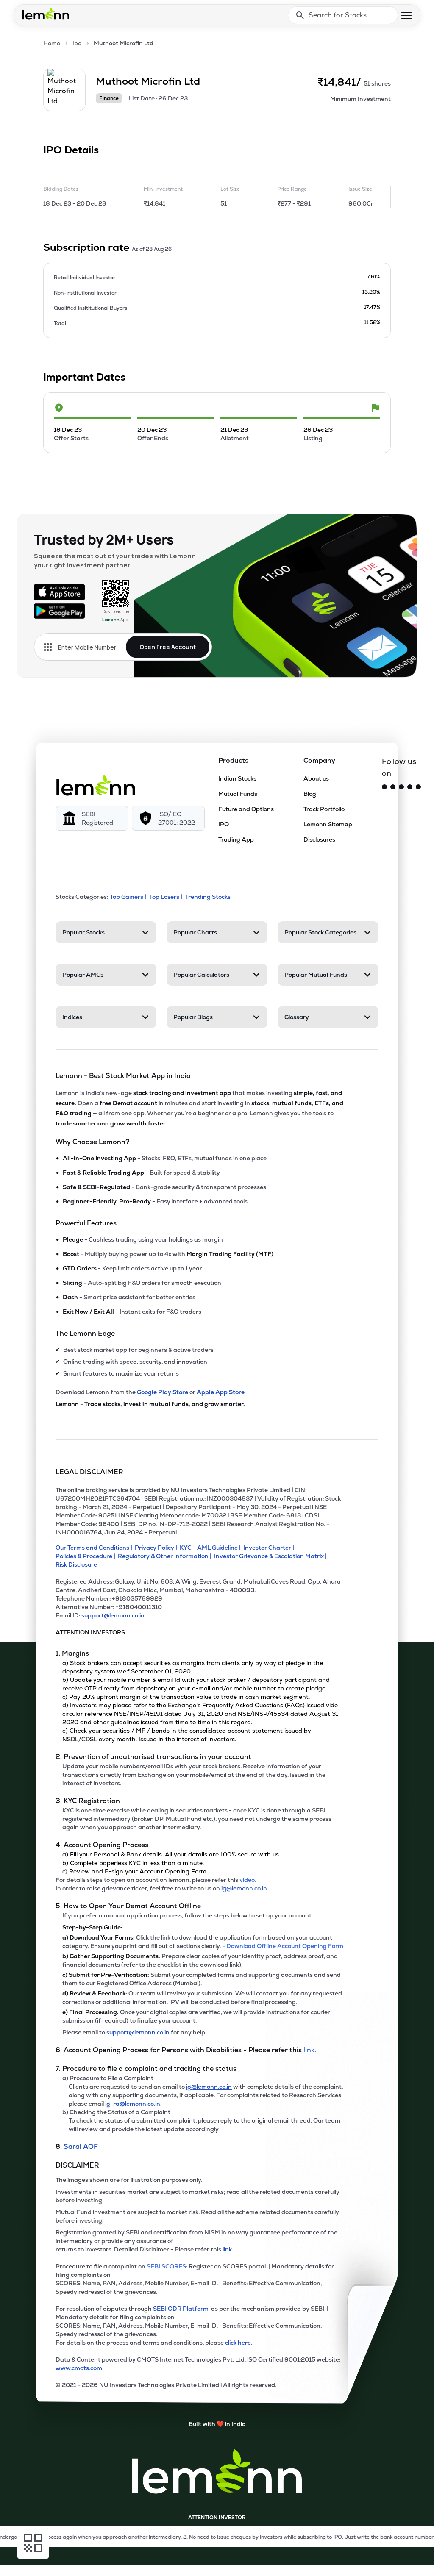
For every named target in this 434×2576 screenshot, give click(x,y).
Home (52, 43)
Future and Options (246, 809)
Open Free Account (168, 647)
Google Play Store (163, 1392)
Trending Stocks (208, 897)
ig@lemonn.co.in (244, 1888)
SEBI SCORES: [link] (167, 2266)
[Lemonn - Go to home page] (46, 14)
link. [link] (310, 2050)
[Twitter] (384, 787)
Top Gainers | (128, 897)
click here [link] (238, 2343)
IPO (224, 824)
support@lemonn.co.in (113, 1615)
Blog (310, 794)
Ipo (77, 43)
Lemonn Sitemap (328, 824)
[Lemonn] (96, 785)
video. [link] (248, 1880)
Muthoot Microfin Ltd (124, 43)
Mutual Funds (238, 794)
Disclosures (319, 839)
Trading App (236, 839)
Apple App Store (221, 1392)
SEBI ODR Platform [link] (182, 2309)
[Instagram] (393, 787)
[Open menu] (406, 15)
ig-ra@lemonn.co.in (133, 2104)
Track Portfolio (324, 809)
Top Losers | (166, 897)
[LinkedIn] (418, 787)
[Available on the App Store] (59, 592)
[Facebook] (401, 787)
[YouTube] (410, 787)
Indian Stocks (237, 778)
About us (316, 778)
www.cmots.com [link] (79, 2368)
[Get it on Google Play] (59, 611)
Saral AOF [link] (81, 2147)
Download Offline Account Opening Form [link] (285, 1946)
